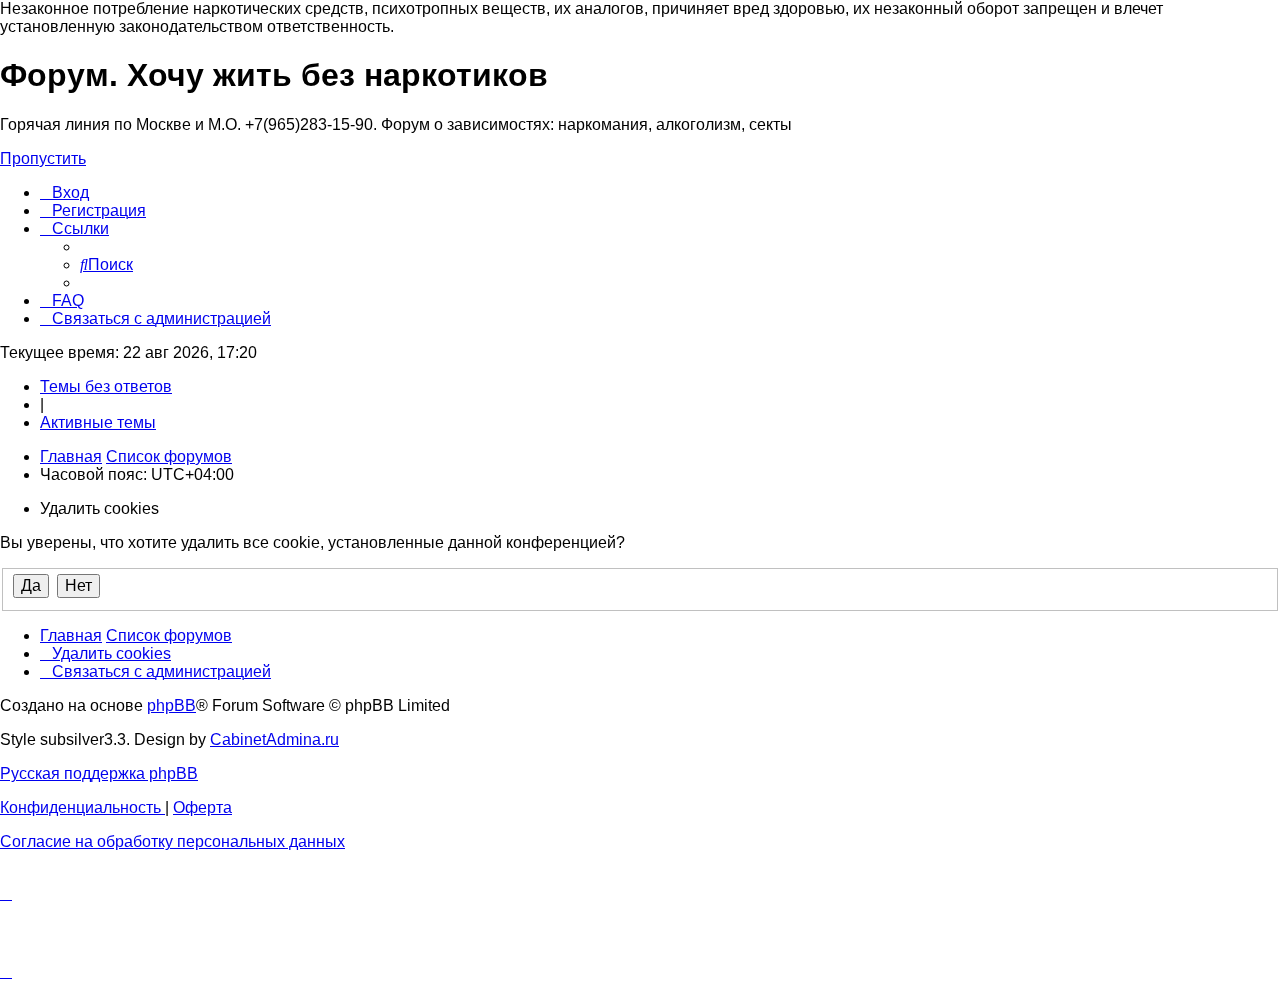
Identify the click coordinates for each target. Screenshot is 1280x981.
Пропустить (43, 158)
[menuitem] (64, 192)
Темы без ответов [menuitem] (106, 386)
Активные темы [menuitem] (98, 422)
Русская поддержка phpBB (99, 773)
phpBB (171, 705)
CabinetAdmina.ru (274, 739)
